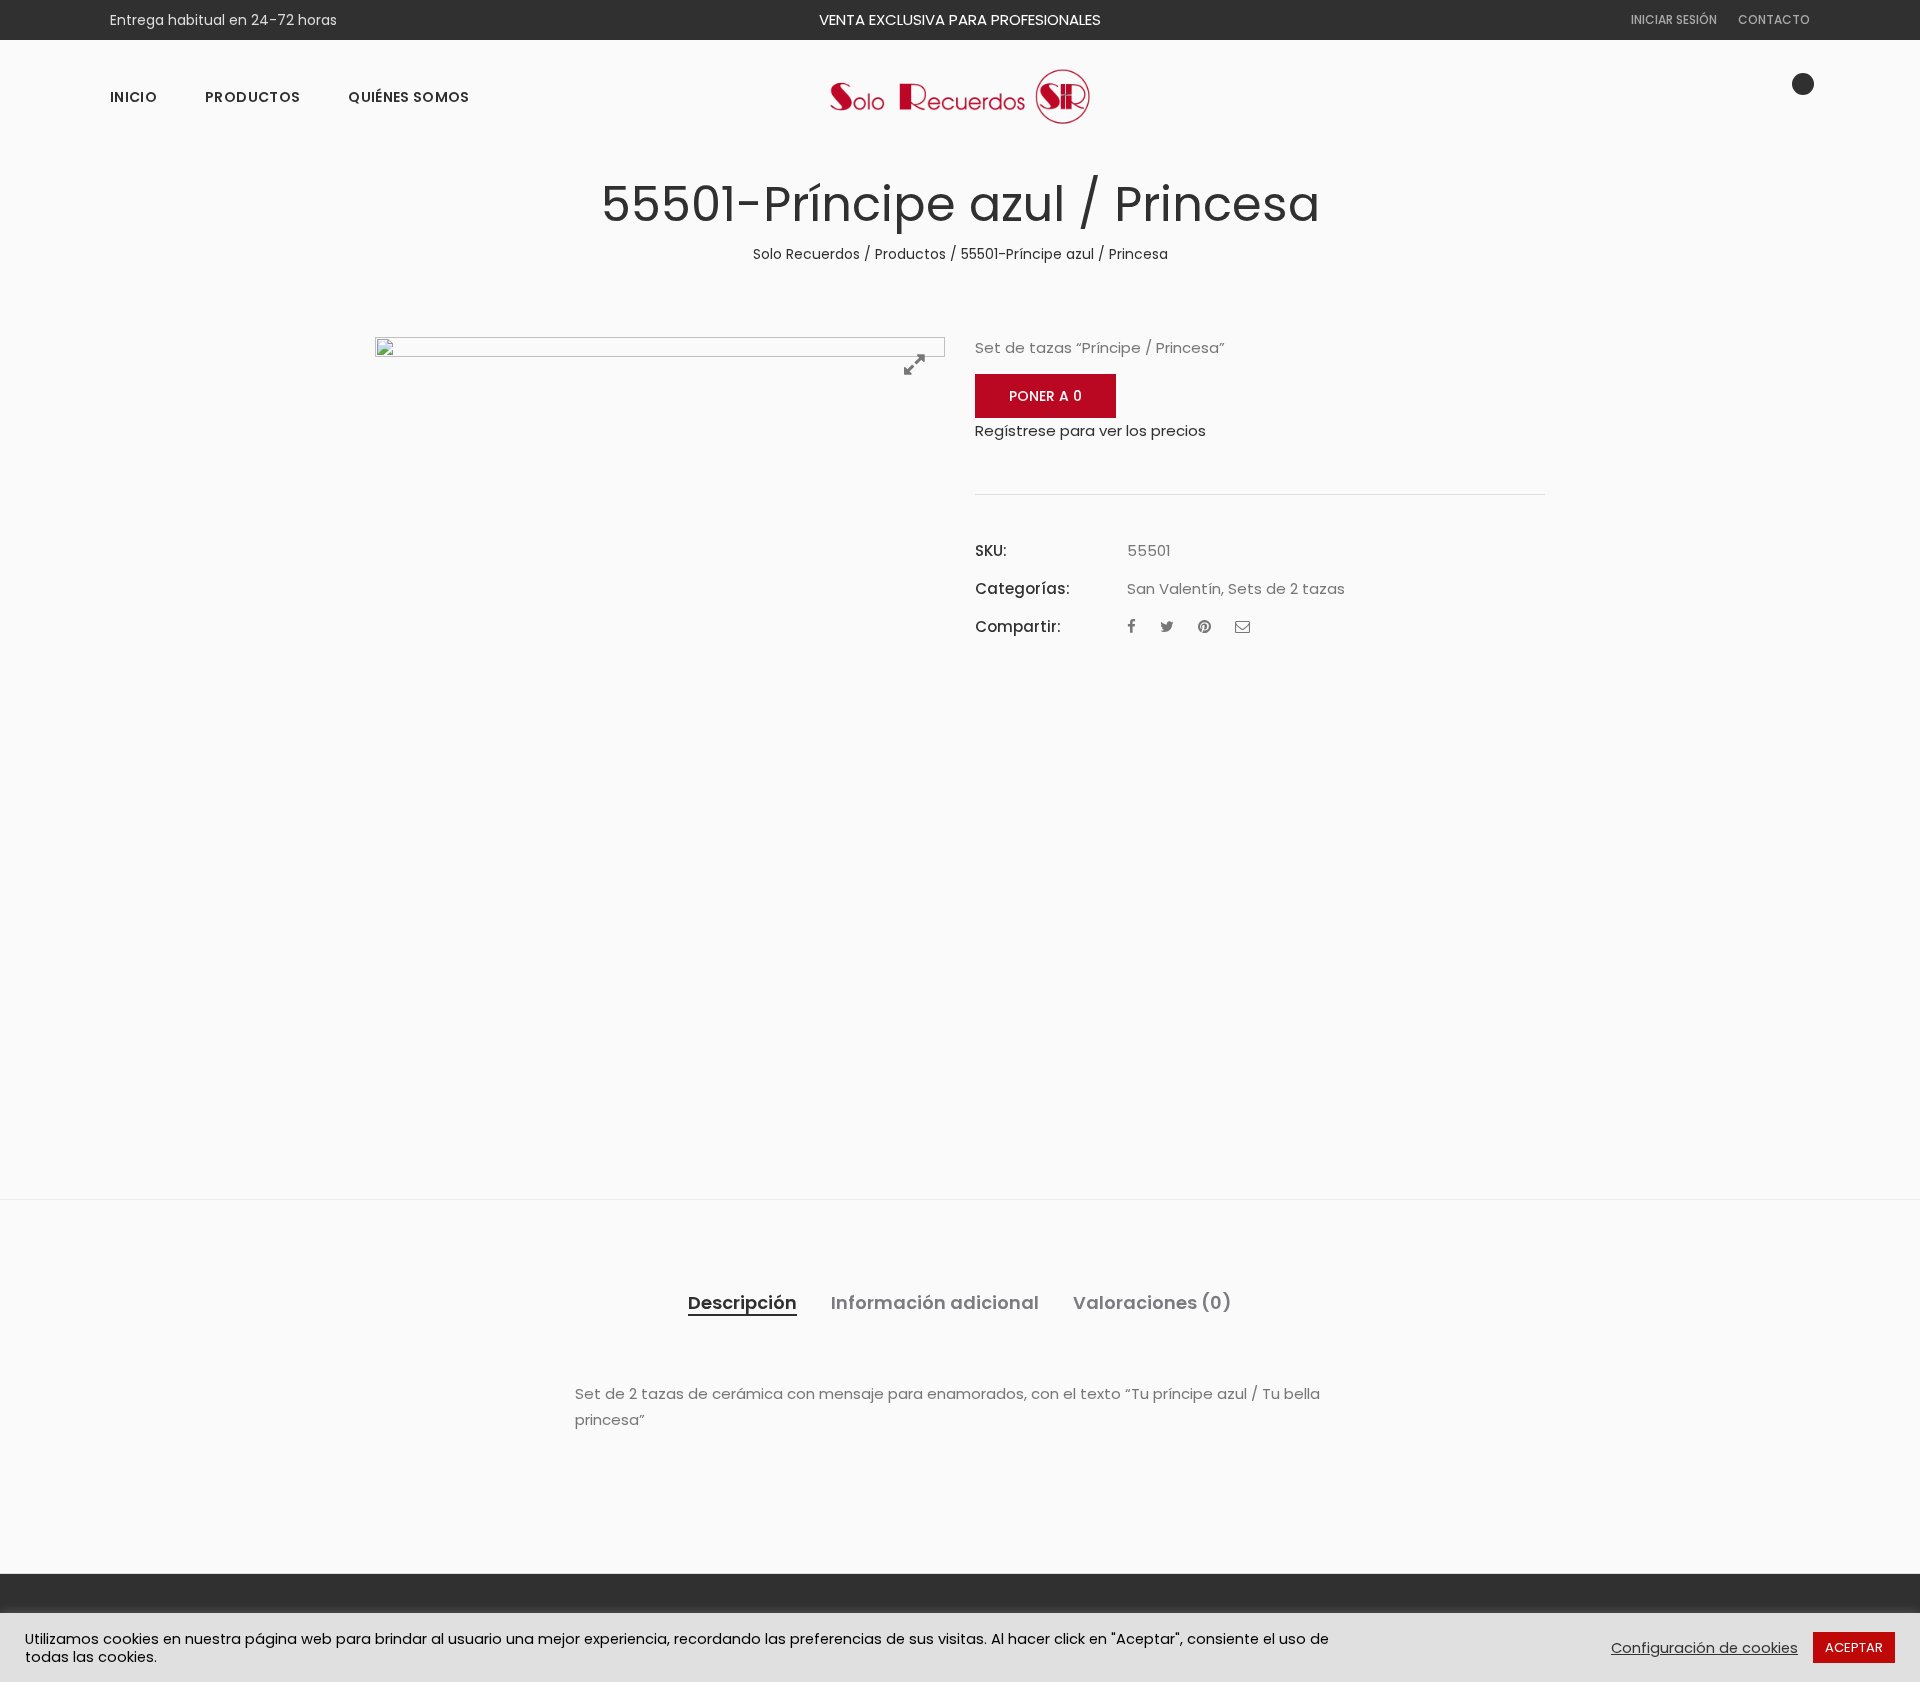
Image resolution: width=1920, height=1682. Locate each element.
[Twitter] (1167, 626)
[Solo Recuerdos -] (960, 97)
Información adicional (935, 1302)
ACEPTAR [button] (1854, 1647)
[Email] (1242, 626)
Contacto (1774, 19)
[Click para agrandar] (914, 364)
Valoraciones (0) (1152, 1302)
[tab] (742, 1303)
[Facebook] (1131, 626)
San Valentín (1174, 588)
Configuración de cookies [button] (1704, 1648)
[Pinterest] (1204, 626)
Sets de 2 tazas (1286, 588)
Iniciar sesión (1674, 19)
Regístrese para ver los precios (1090, 430)
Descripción (742, 1302)
